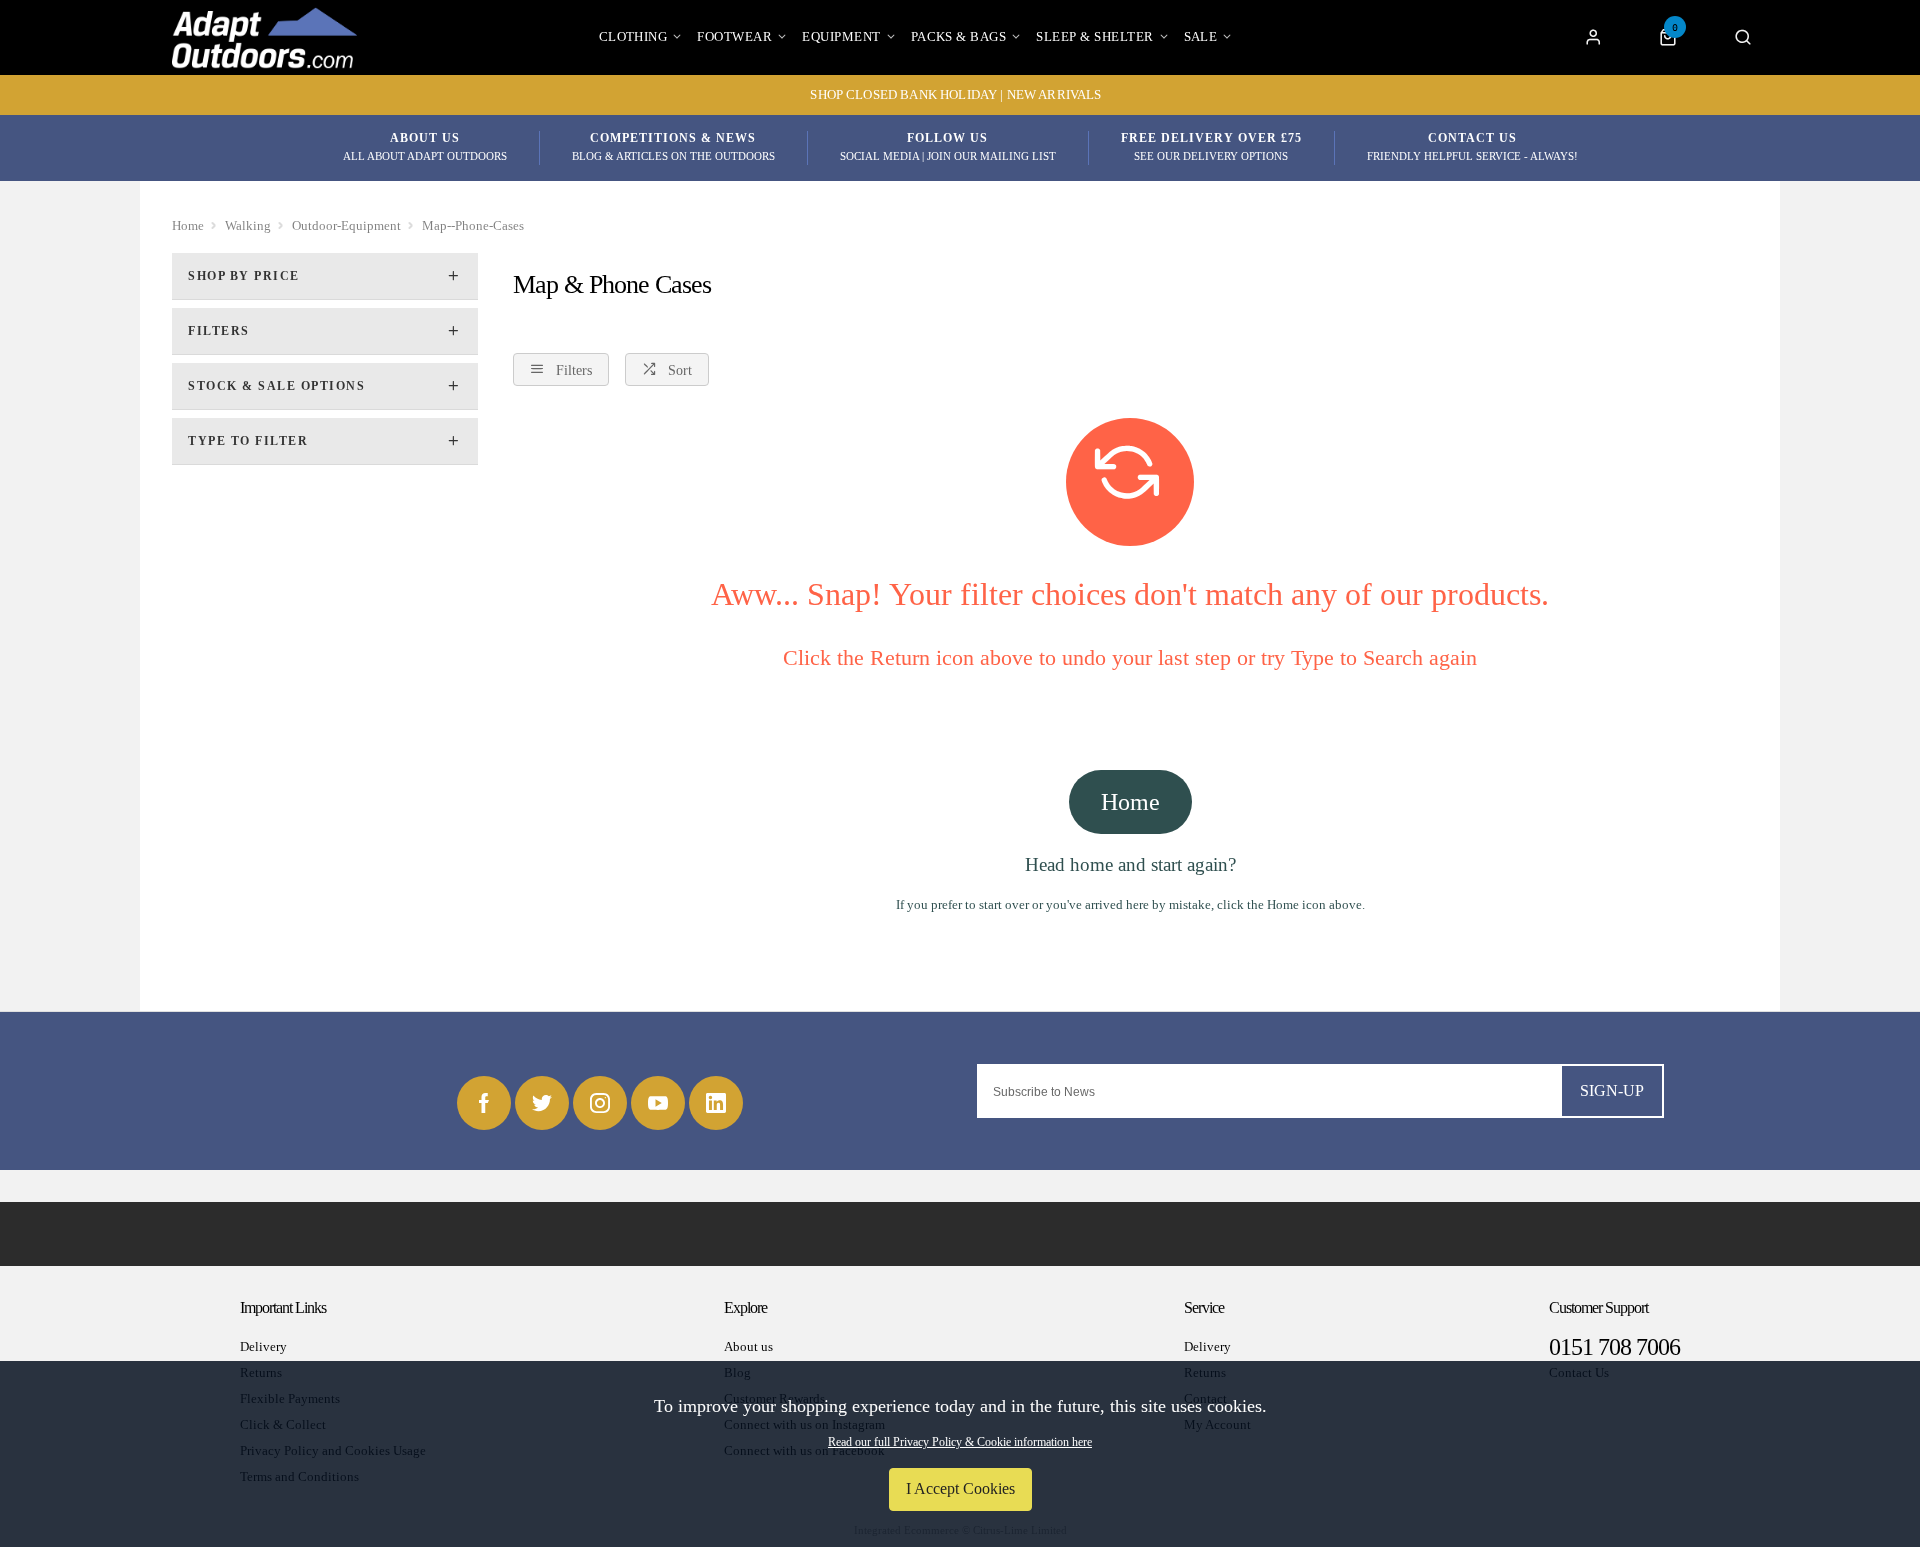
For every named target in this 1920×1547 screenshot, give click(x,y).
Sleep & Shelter (1094, 36)
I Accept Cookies (960, 1488)
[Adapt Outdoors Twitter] (542, 1103)
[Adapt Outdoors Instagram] (600, 1103)
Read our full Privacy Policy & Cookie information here (960, 1442)
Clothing (633, 36)
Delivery (263, 1346)
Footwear (734, 36)
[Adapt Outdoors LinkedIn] (716, 1103)
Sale (1201, 36)
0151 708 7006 (1614, 1347)
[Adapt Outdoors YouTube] (658, 1103)
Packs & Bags (959, 36)
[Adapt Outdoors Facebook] (484, 1103)
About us (748, 1346)
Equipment (841, 36)
